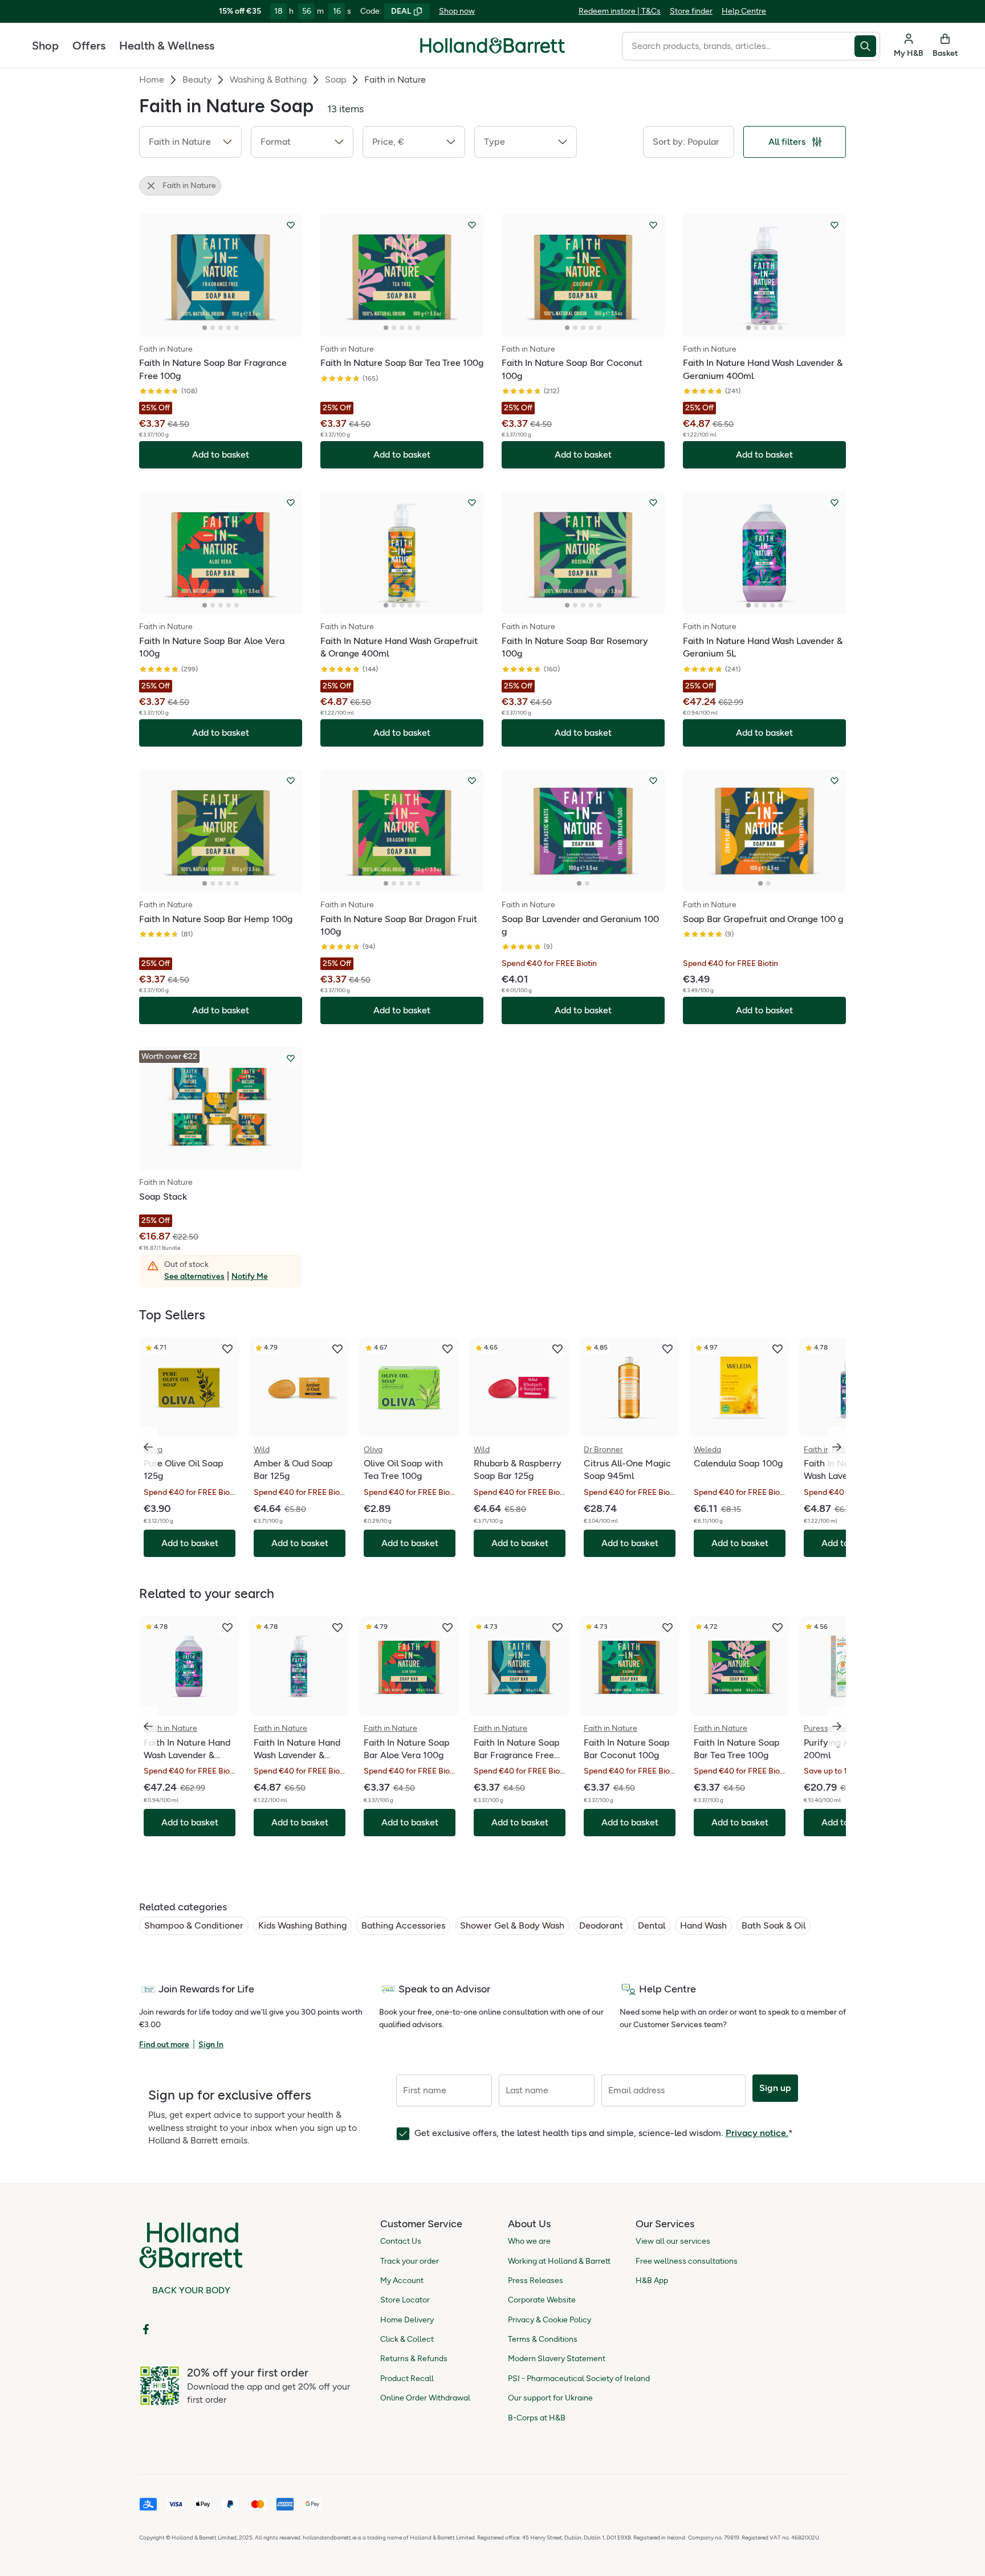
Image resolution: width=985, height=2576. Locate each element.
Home (152, 80)
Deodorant (601, 1925)
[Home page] (492, 46)
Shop (45, 46)
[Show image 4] (229, 328)
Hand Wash (703, 1925)
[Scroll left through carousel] (148, 1447)
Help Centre (744, 11)
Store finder (691, 11)
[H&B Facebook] (146, 2329)
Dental (652, 1925)
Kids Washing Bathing (302, 1925)
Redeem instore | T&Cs (620, 11)
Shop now (457, 11)
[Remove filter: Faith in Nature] (151, 186)
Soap (335, 80)
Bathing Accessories (403, 1925)
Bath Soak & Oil (774, 1925)
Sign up (775, 2088)
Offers (89, 46)
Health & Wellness (167, 46)
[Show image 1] (205, 328)
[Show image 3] (221, 328)
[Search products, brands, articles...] (867, 46)
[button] (190, 142)
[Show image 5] (237, 328)
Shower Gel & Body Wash (512, 1925)
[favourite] (227, 1349)
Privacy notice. (757, 2133)
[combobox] (738, 46)
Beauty (197, 80)
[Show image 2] (213, 328)
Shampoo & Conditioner (194, 1925)
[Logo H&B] (492, 50)
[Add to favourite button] (291, 225)
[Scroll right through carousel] (837, 1447)
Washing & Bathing (268, 80)
